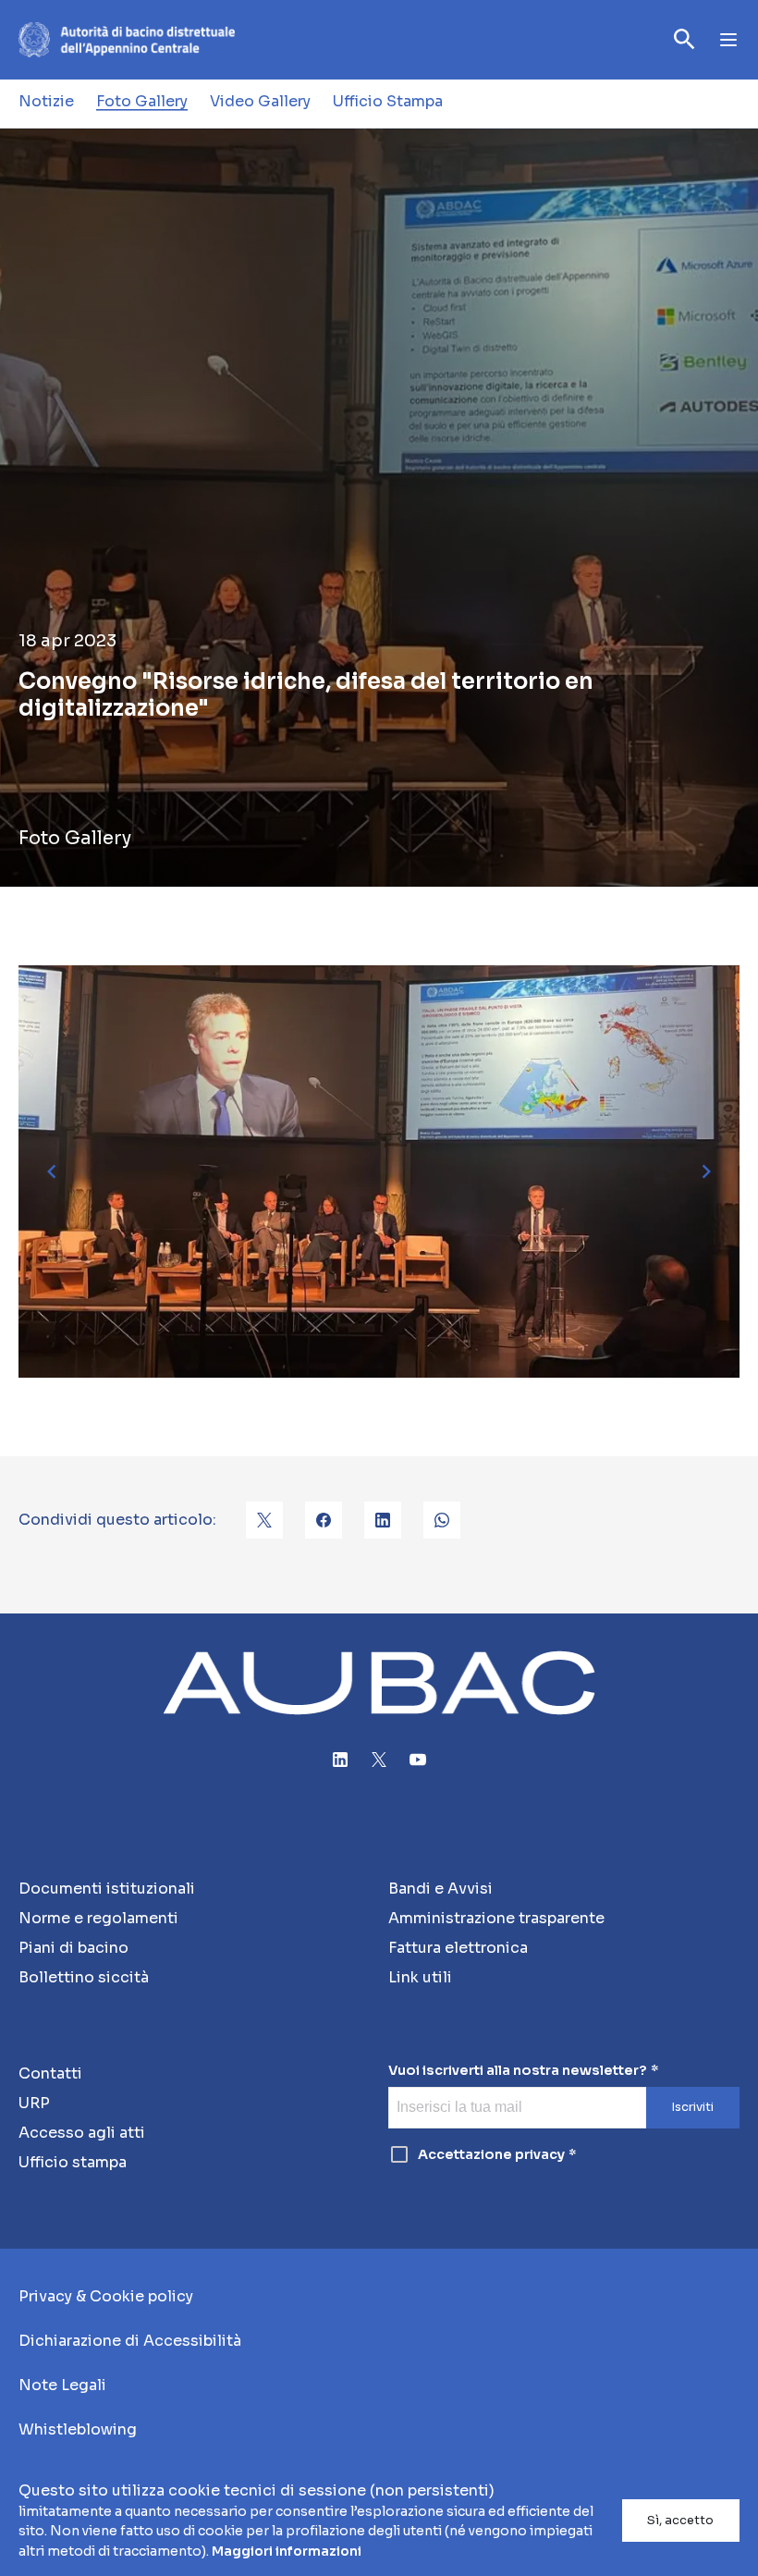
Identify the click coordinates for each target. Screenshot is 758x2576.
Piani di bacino (73, 1948)
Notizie (46, 101)
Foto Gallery (142, 101)
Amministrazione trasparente (496, 1918)
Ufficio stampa (73, 2162)
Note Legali (62, 2385)
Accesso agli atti (82, 2133)
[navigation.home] (127, 40)
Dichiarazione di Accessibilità (130, 2341)
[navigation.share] (264, 1520)
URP (34, 2103)
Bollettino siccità (84, 1977)
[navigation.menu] (728, 40)
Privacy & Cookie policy (106, 2296)
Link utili (420, 1977)
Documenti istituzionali (107, 1889)
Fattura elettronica (458, 1948)
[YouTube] (418, 1760)
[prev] (52, 1171)
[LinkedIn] (340, 1760)
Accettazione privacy (491, 2154)
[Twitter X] (379, 1760)
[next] (706, 1171)
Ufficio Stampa (388, 101)
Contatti (50, 2073)
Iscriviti (692, 2107)
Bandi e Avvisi (440, 1889)
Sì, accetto (680, 2521)
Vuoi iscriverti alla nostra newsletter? (518, 2071)
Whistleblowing (78, 2429)
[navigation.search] (685, 39)
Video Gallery (260, 101)
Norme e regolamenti (98, 1918)
